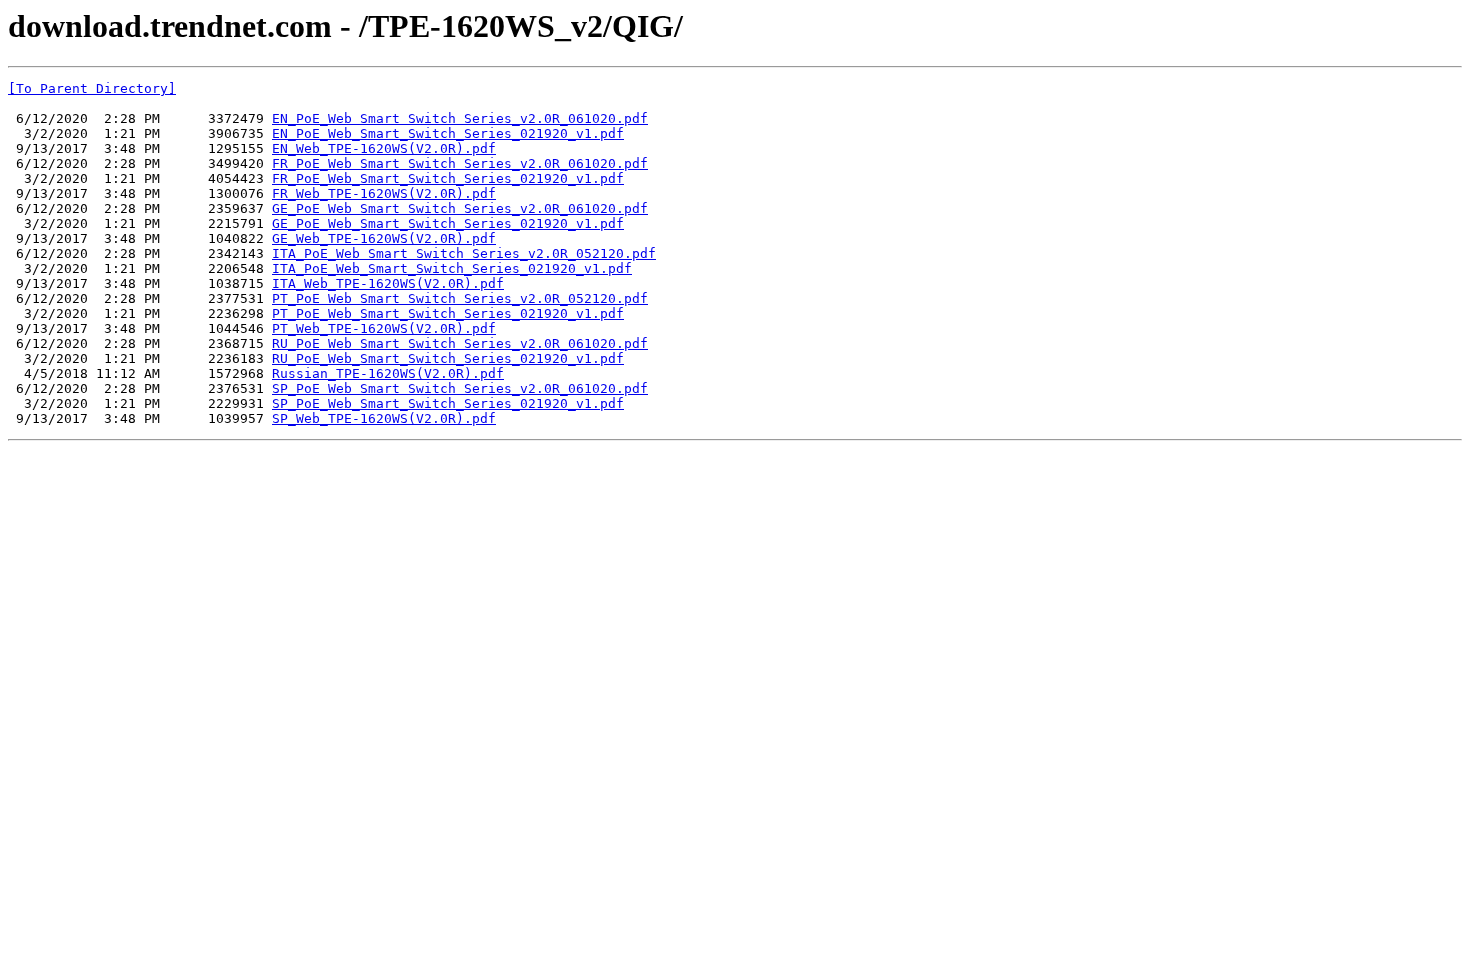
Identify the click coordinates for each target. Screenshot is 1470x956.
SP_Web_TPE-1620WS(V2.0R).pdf (384, 418)
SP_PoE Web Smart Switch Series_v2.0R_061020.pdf (460, 388)
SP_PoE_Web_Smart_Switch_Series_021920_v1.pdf (448, 403)
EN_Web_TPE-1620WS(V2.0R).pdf (384, 148)
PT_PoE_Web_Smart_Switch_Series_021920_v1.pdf (448, 313)
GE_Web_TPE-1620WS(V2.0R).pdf (384, 238)
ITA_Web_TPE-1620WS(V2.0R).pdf (388, 283)
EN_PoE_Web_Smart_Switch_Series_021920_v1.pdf (448, 133)
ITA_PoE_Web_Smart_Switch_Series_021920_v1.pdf (452, 268)
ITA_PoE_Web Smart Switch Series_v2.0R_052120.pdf (464, 253)
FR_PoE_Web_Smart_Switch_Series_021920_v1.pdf (448, 178)
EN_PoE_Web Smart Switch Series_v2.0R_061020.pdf (460, 118)
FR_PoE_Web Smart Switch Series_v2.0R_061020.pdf (460, 163)
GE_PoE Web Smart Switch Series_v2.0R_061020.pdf (460, 208)
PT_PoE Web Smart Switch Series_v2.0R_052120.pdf (460, 298)
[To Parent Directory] (92, 88)
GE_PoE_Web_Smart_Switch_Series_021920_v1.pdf (448, 223)
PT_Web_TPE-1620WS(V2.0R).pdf (384, 328)
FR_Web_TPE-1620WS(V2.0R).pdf (384, 193)
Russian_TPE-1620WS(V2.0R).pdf (388, 373)
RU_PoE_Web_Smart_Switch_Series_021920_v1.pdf (448, 358)
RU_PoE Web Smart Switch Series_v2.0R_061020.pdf (460, 343)
